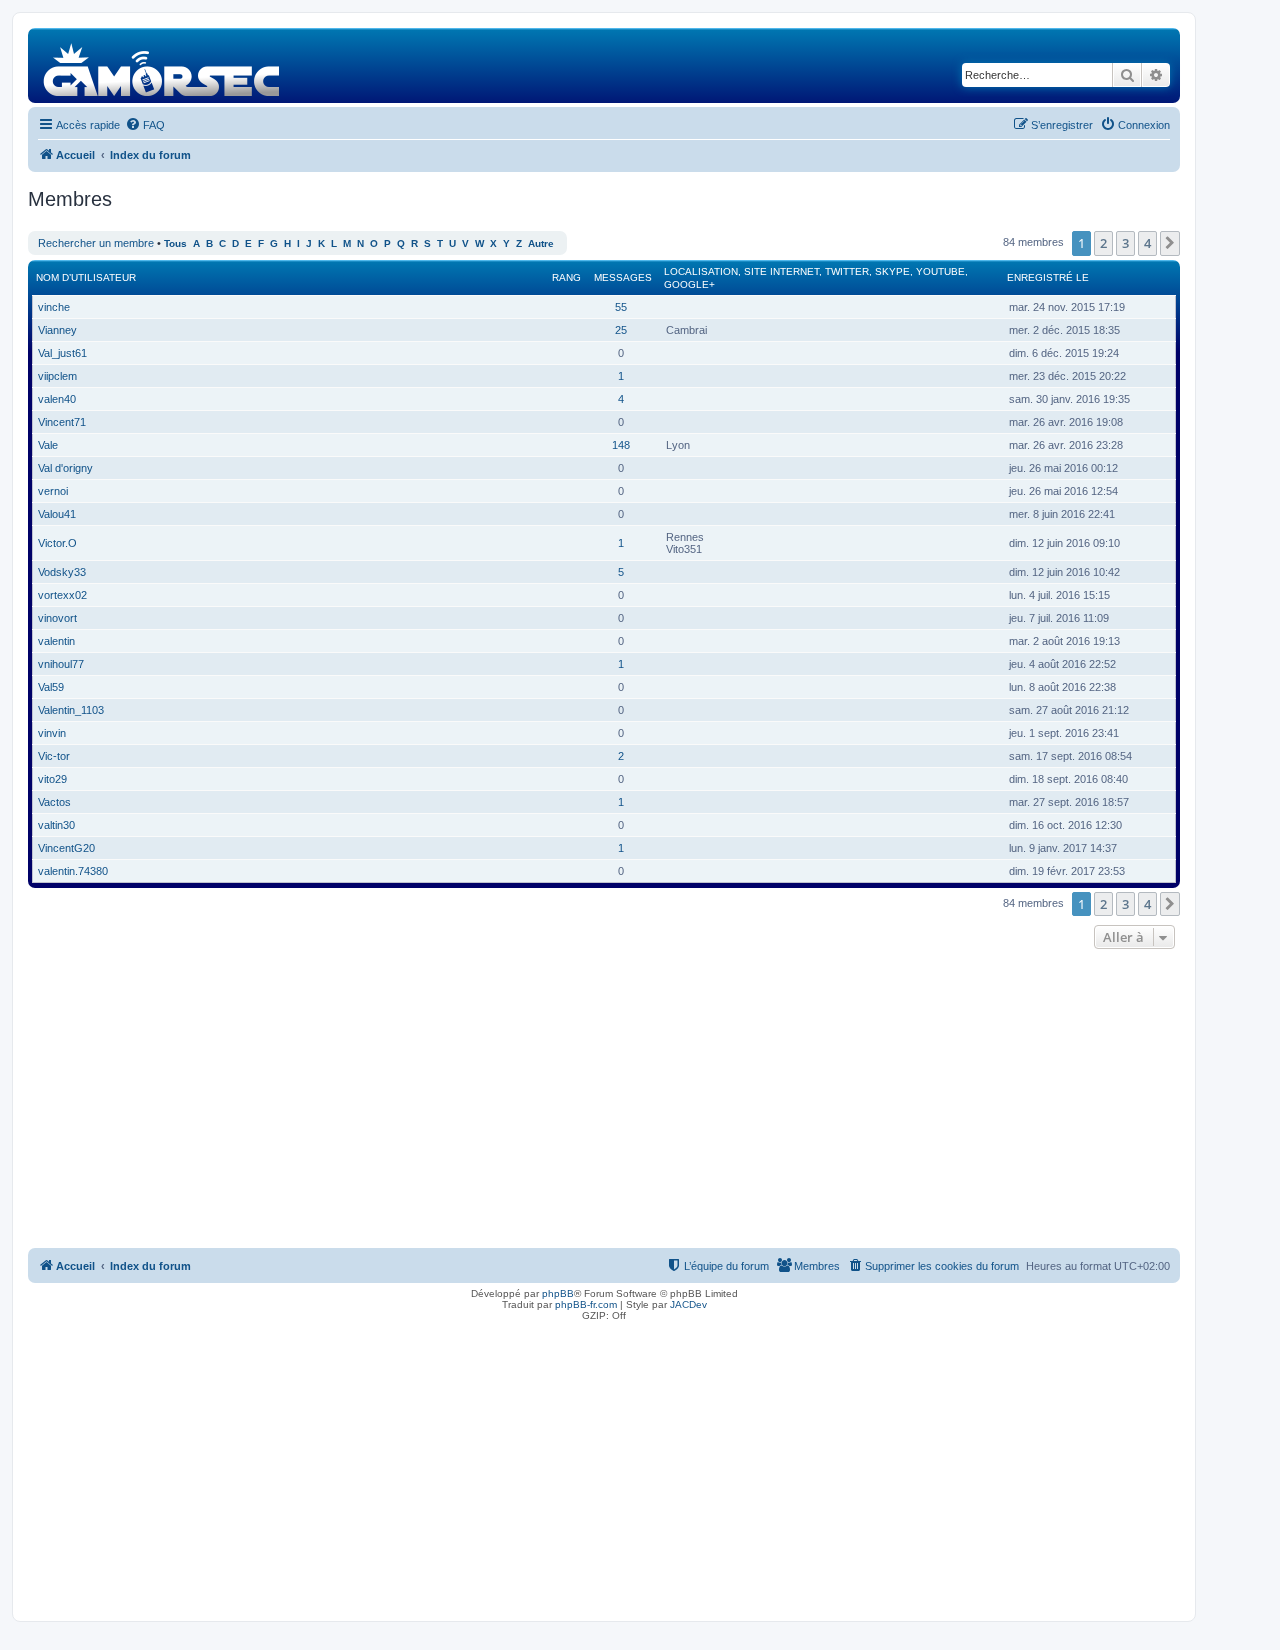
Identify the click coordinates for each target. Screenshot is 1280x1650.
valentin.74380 (73, 871)
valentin (56, 641)
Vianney (57, 330)
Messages (623, 277)
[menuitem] (145, 125)
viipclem (57, 376)
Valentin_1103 (71, 710)
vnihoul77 (61, 664)
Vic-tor (54, 756)
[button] (1170, 243)
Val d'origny (65, 468)
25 (621, 330)
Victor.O (57, 543)
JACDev (688, 1304)
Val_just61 (62, 353)
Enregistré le (1048, 277)
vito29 (52, 779)
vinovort (57, 618)
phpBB (558, 1293)
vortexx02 (62, 595)
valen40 (57, 399)
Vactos (54, 802)
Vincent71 (62, 422)
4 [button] (1147, 243)
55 (621, 307)
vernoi (53, 491)
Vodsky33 (62, 572)
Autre (541, 243)
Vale (48, 445)
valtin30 (56, 825)
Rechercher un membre (96, 243)
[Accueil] (162, 65)
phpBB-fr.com (586, 1304)
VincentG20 (66, 848)
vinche (54, 307)
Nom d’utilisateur (86, 277)
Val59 (51, 687)
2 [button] (1103, 243)
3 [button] (1125, 243)
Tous (175, 243)
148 (621, 445)
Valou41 (57, 514)
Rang (566, 277)
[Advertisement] (604, 1104)
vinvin (52, 733)
